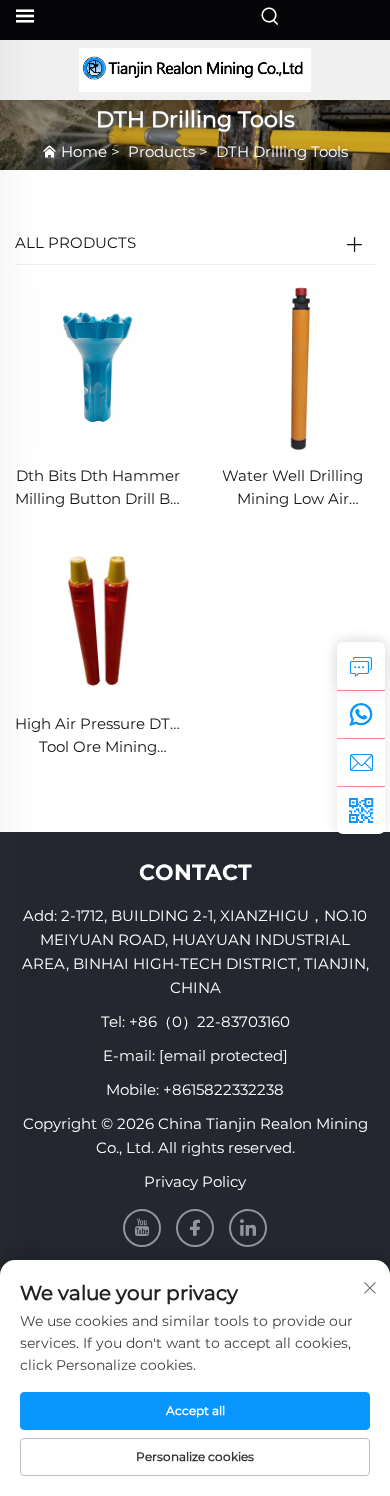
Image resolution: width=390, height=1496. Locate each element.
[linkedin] (248, 1228)
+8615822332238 (223, 1089)
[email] (361, 762)
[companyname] (195, 70)
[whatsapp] (361, 714)
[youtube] (142, 1228)
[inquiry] (361, 666)
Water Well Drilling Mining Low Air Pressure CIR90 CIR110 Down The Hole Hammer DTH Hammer (292, 488)
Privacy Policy (195, 1181)
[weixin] (361, 810)
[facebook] (195, 1228)
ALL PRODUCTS (75, 242)
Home (84, 151)
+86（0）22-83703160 (209, 1021)
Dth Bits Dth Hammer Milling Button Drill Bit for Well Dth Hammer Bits (97, 488)
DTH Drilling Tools (282, 151)
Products (161, 151)
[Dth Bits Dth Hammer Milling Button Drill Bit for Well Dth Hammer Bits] (97, 366)
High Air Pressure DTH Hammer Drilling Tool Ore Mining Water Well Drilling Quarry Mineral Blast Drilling (97, 736)
